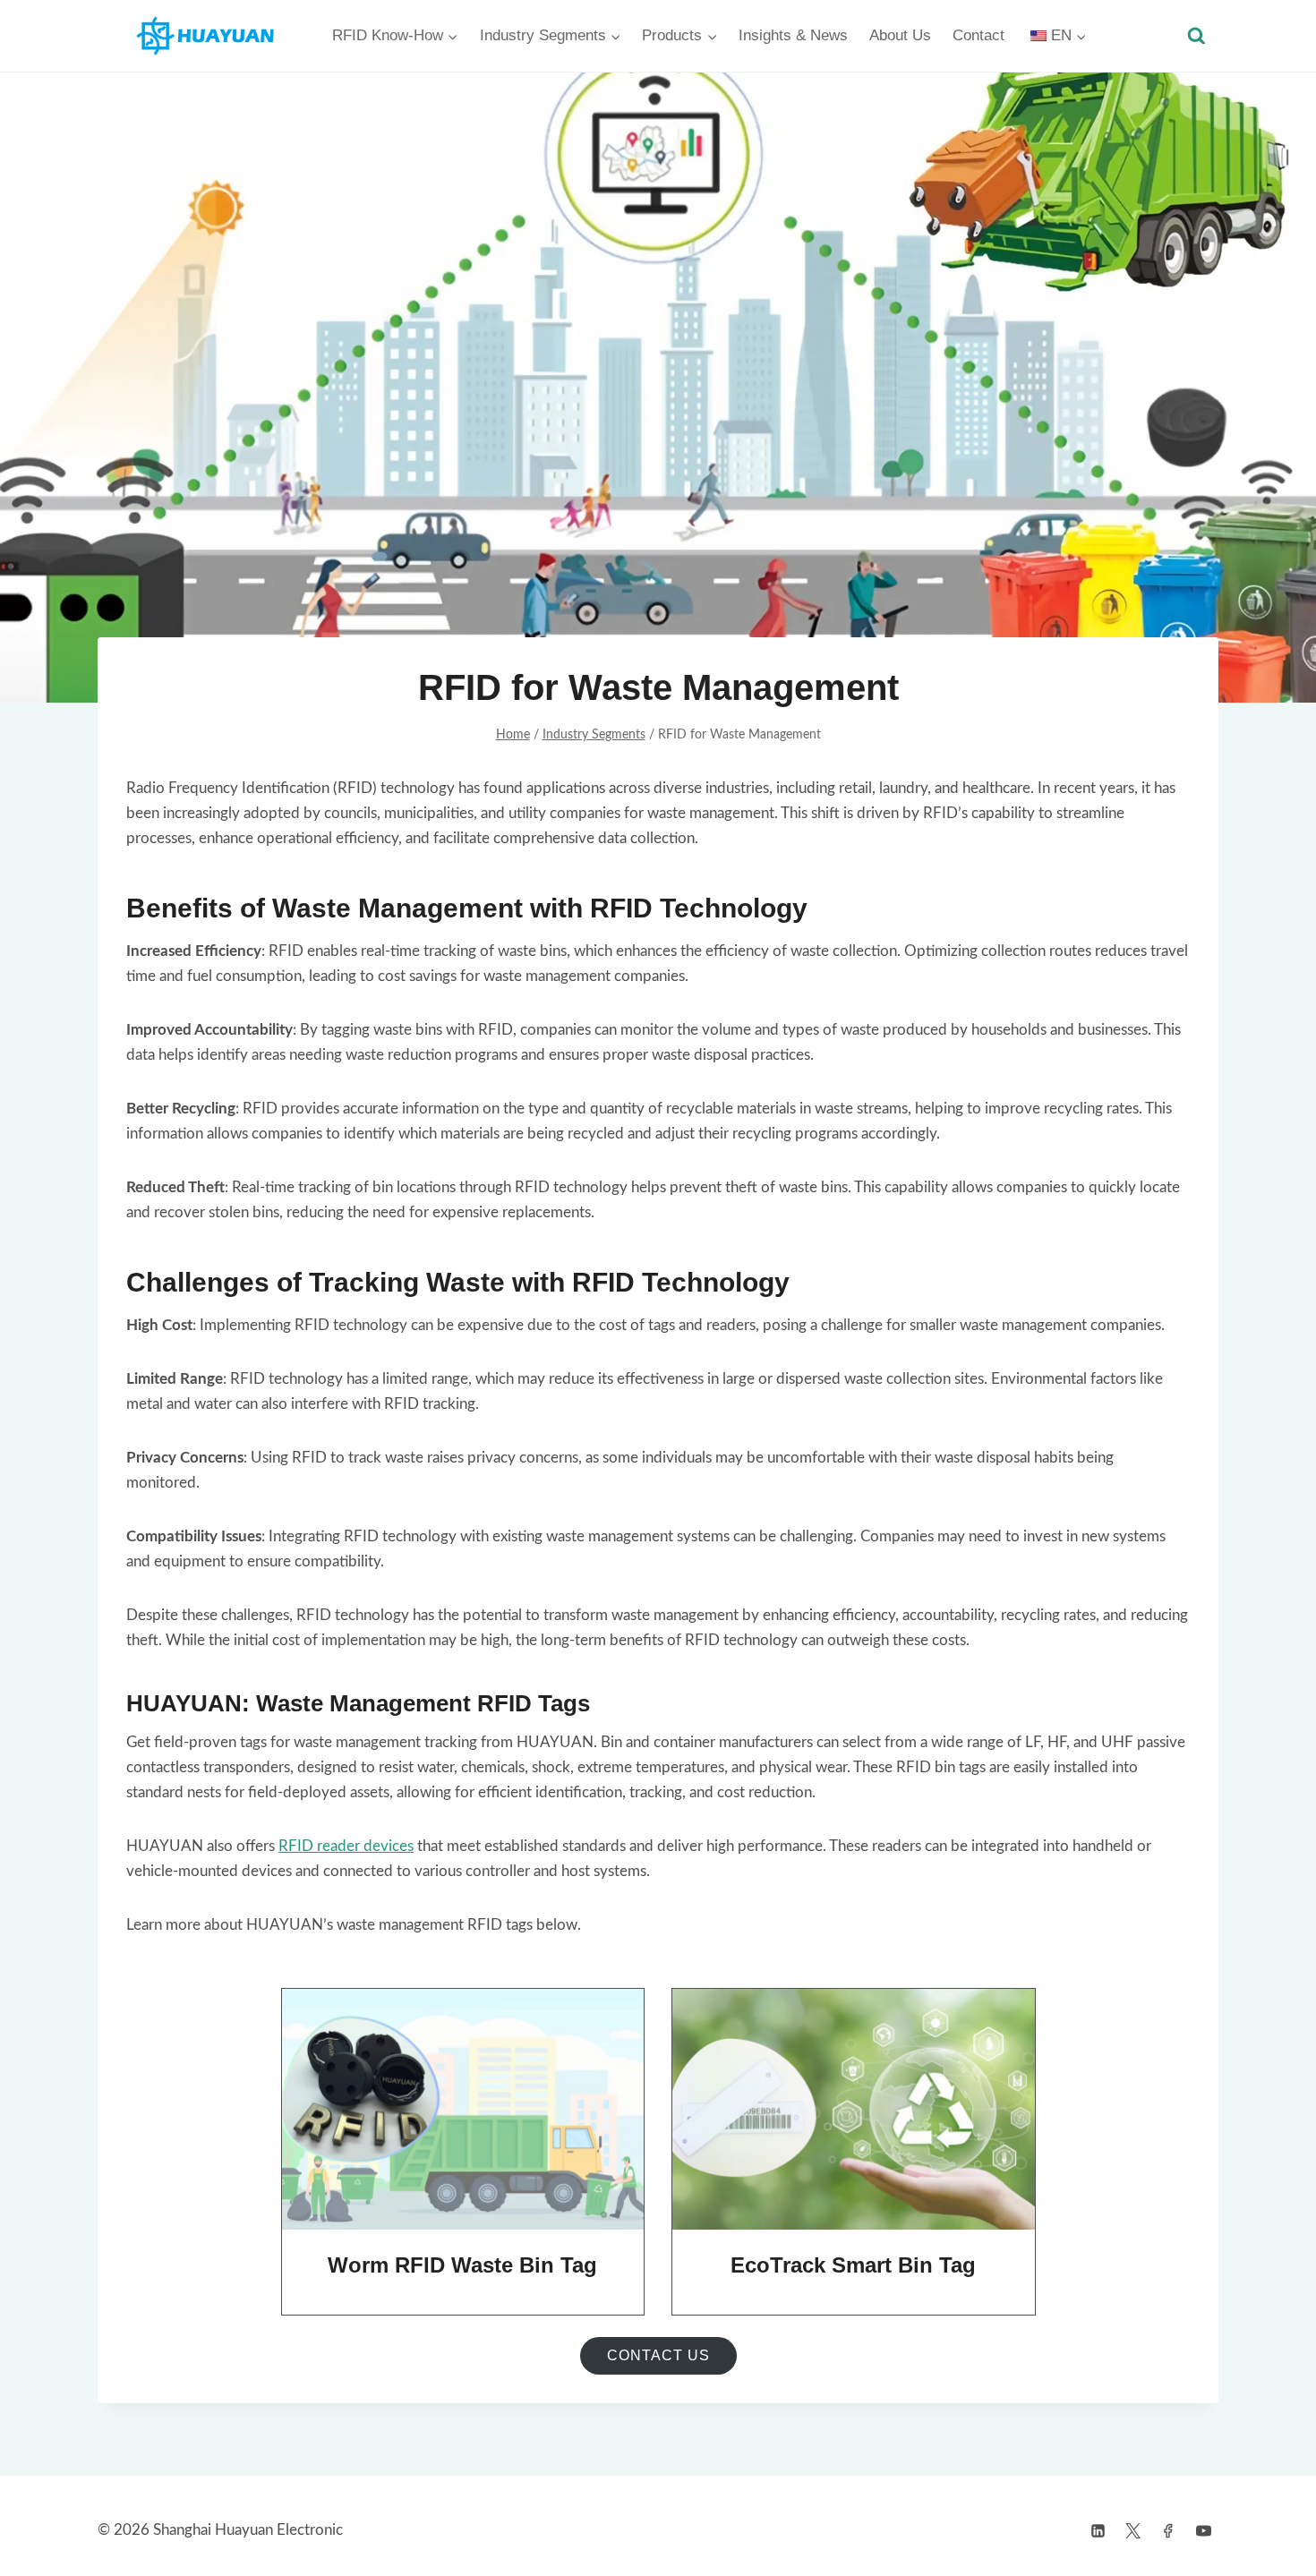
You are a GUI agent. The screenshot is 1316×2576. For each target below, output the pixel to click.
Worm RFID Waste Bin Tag (462, 2265)
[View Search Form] (1196, 36)
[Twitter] (1133, 2530)
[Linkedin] (1098, 2530)
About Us (900, 35)
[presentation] (463, 2110)
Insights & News (793, 35)
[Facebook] (1168, 2530)
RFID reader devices (346, 1846)
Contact (978, 35)
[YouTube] (1203, 2530)
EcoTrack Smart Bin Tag (853, 2265)
